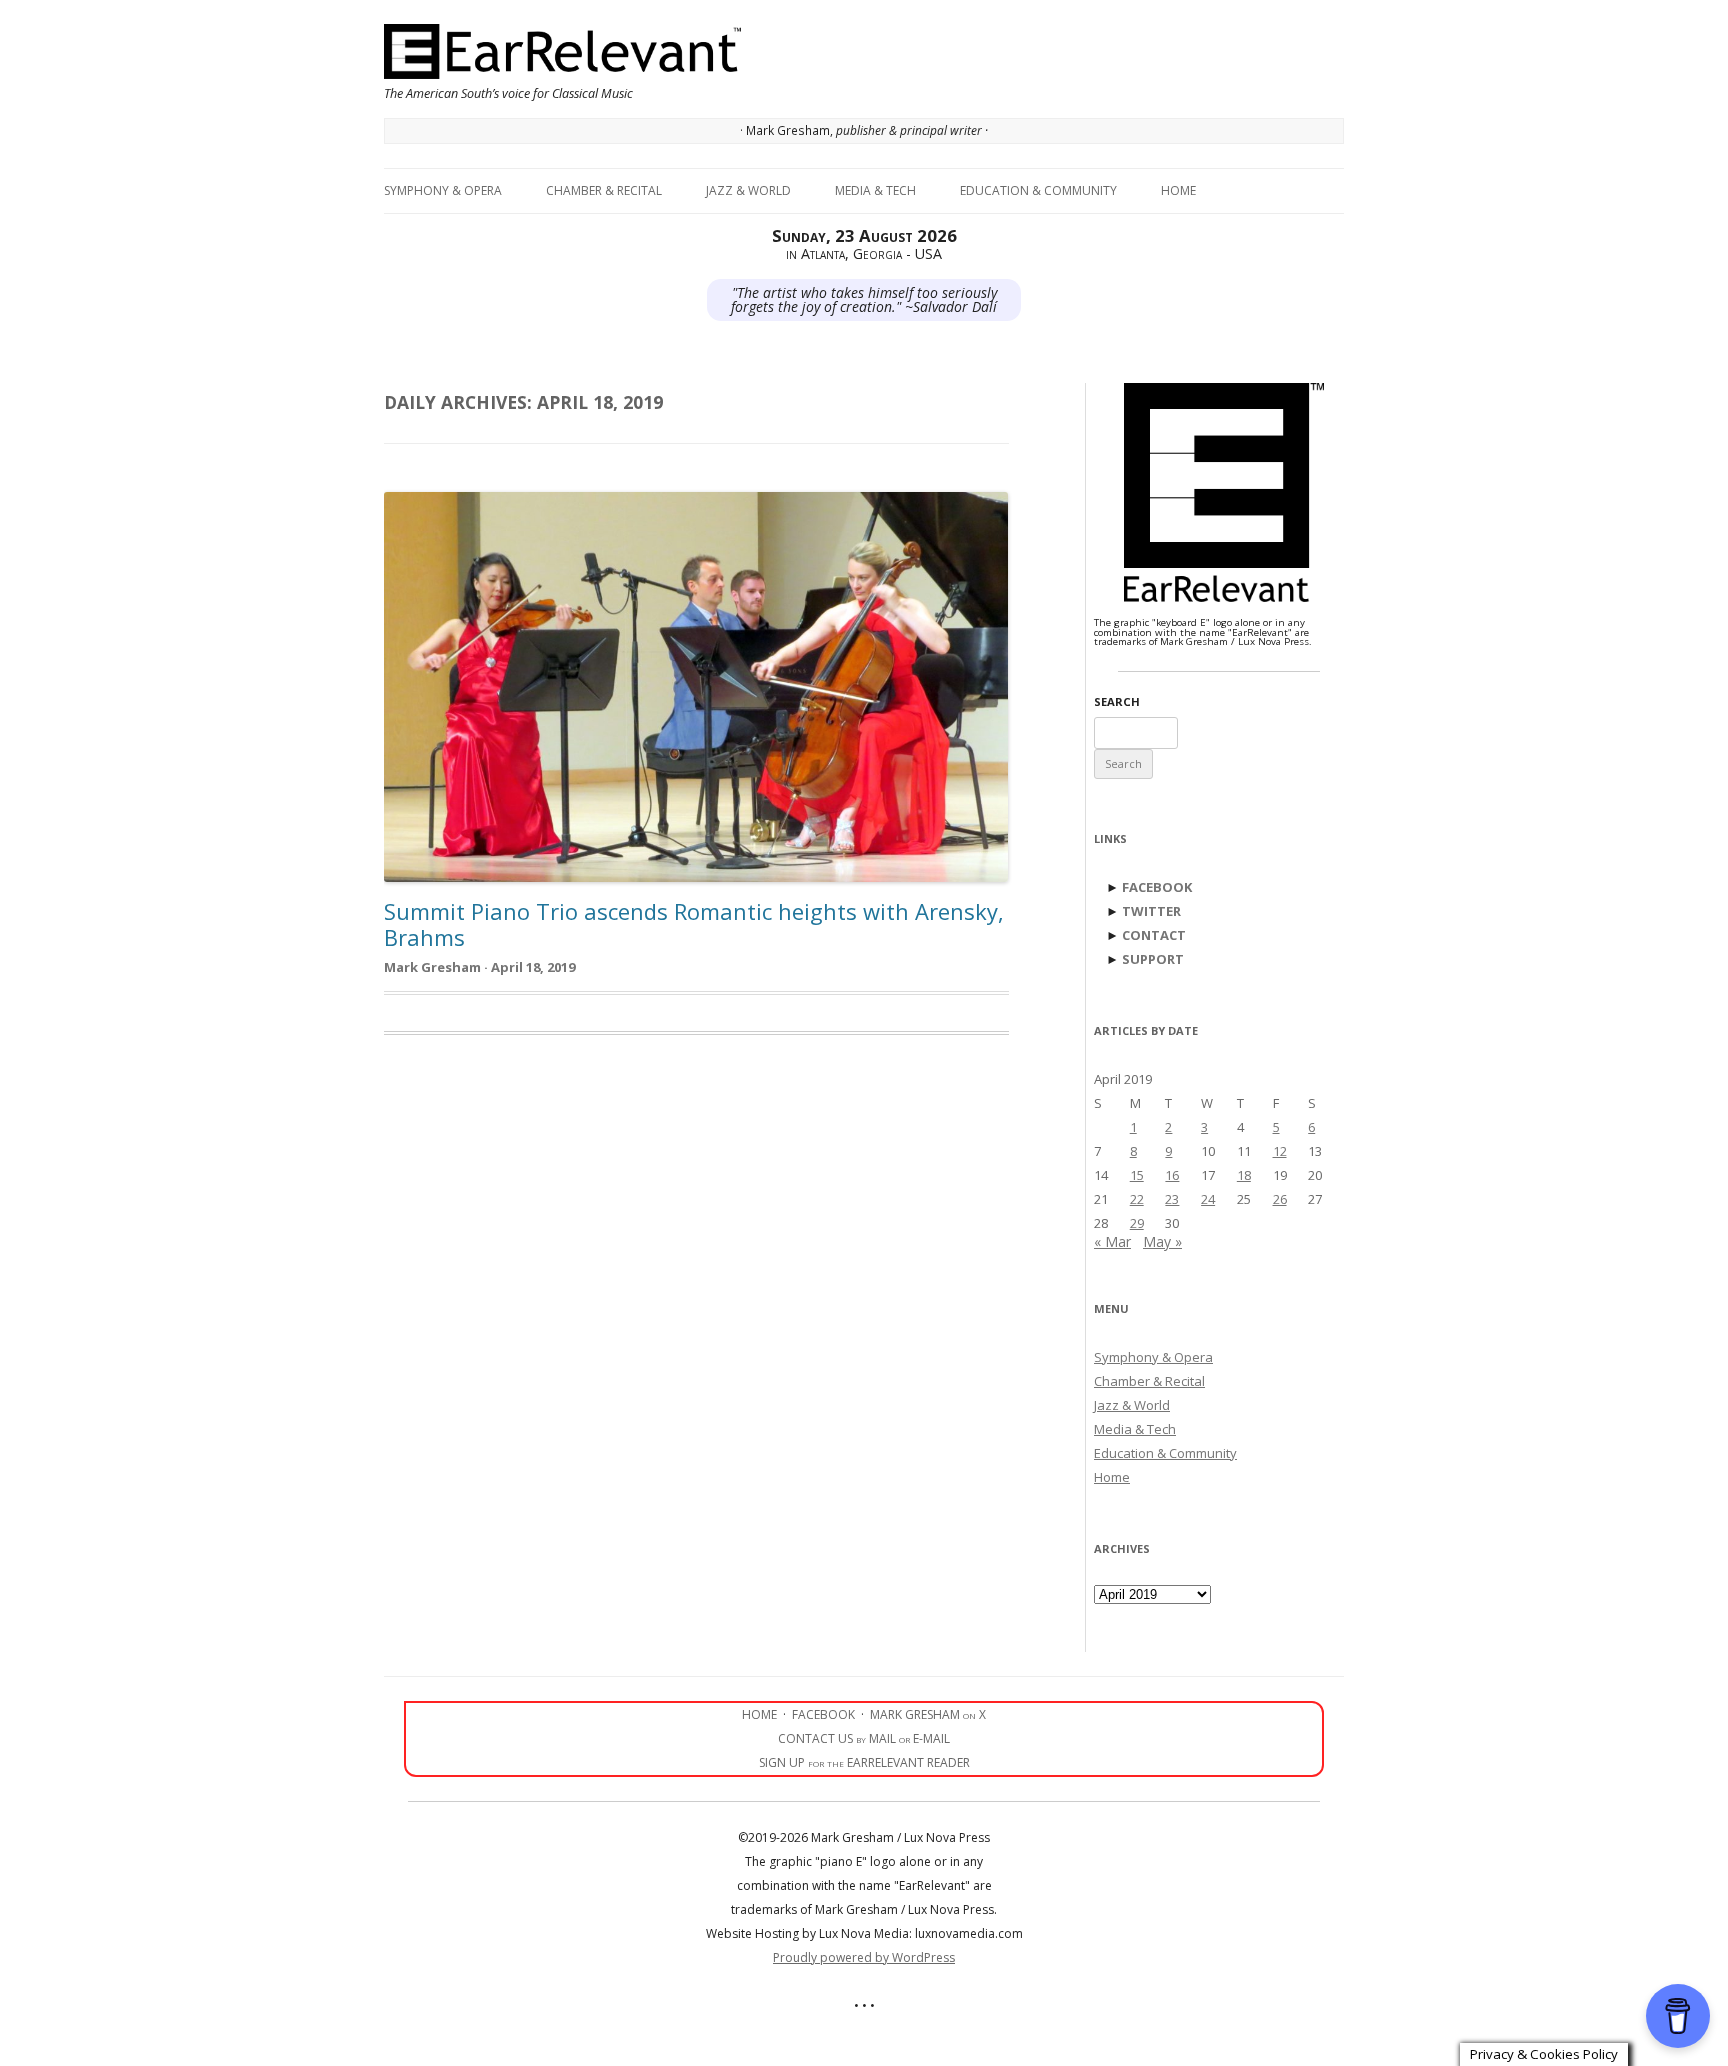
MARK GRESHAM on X (928, 1714)
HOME (759, 1714)
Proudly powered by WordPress (864, 1957)
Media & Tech (875, 190)
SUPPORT (1153, 959)
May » (1162, 1241)
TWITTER (1151, 911)
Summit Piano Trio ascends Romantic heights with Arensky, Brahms (694, 924)
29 (1137, 1223)
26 (1280, 1199)
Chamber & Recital (604, 190)
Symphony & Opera (443, 190)
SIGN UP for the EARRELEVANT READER (864, 1762)
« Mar (1112, 1241)
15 (1137, 1175)
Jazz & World (748, 190)
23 (1172, 1199)
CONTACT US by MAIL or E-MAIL (864, 1738)
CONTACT (1154, 935)
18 (1244, 1175)
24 (1208, 1199)
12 (1280, 1151)
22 (1137, 1199)
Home (1178, 190)
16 (1172, 1175)
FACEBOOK (1157, 887)
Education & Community (1038, 190)
